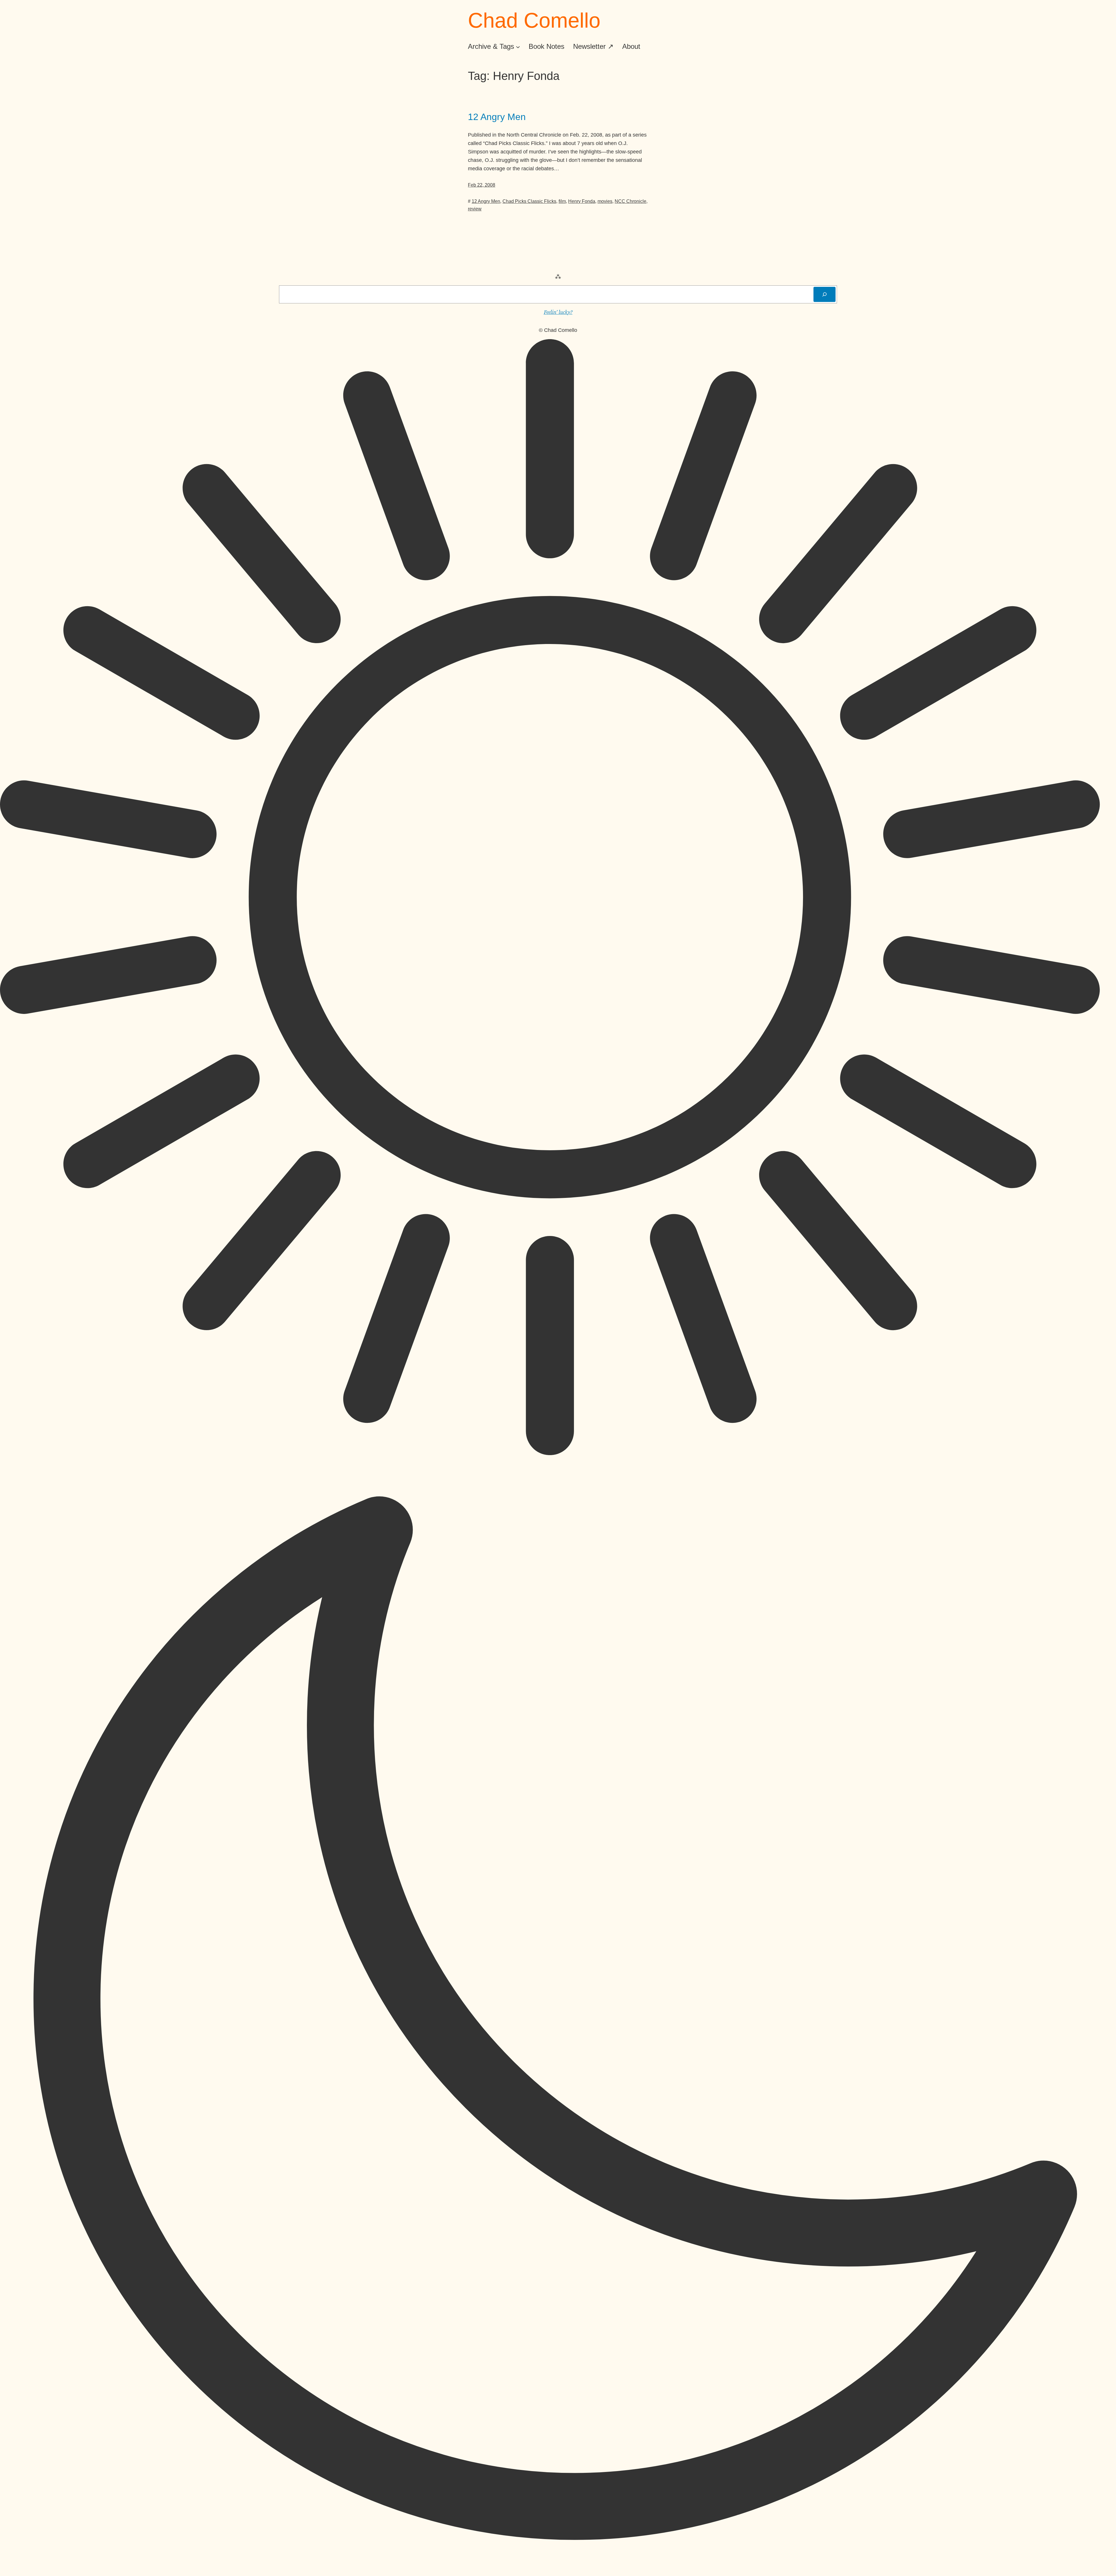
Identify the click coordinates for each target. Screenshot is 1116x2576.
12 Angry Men (497, 117)
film (562, 201)
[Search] (825, 294)
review (475, 209)
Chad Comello (534, 20)
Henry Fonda (582, 201)
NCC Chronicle (631, 201)
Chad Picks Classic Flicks (529, 201)
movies (605, 201)
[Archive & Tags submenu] (518, 46)
